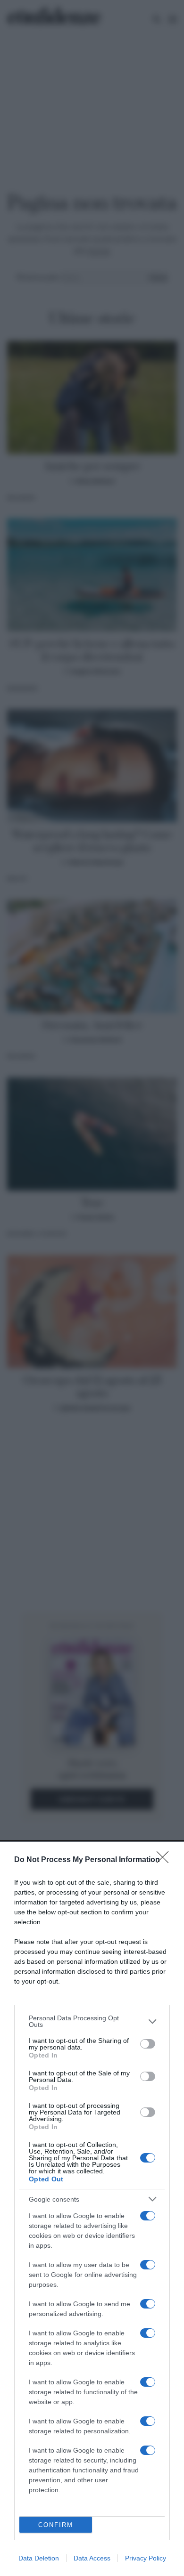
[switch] (148, 2044)
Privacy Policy (146, 2558)
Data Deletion (39, 2558)
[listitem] (92, 2021)
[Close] (166, 1860)
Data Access (92, 2558)
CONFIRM (56, 2525)
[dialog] (92, 2209)
